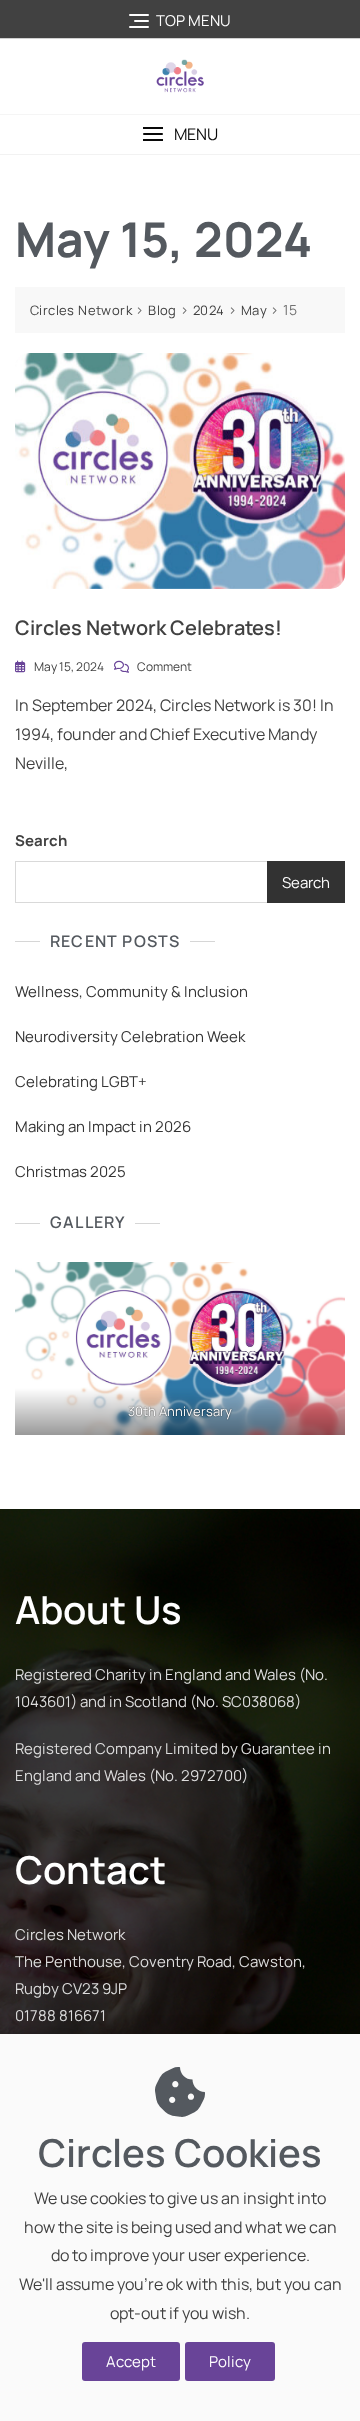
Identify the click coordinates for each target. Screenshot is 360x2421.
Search (41, 840)
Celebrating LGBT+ (81, 1081)
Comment (164, 666)
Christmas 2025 (70, 1171)
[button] (180, 134)
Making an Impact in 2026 (103, 1126)
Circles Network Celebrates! (148, 627)
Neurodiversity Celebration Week (130, 1036)
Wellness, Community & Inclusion (131, 991)
